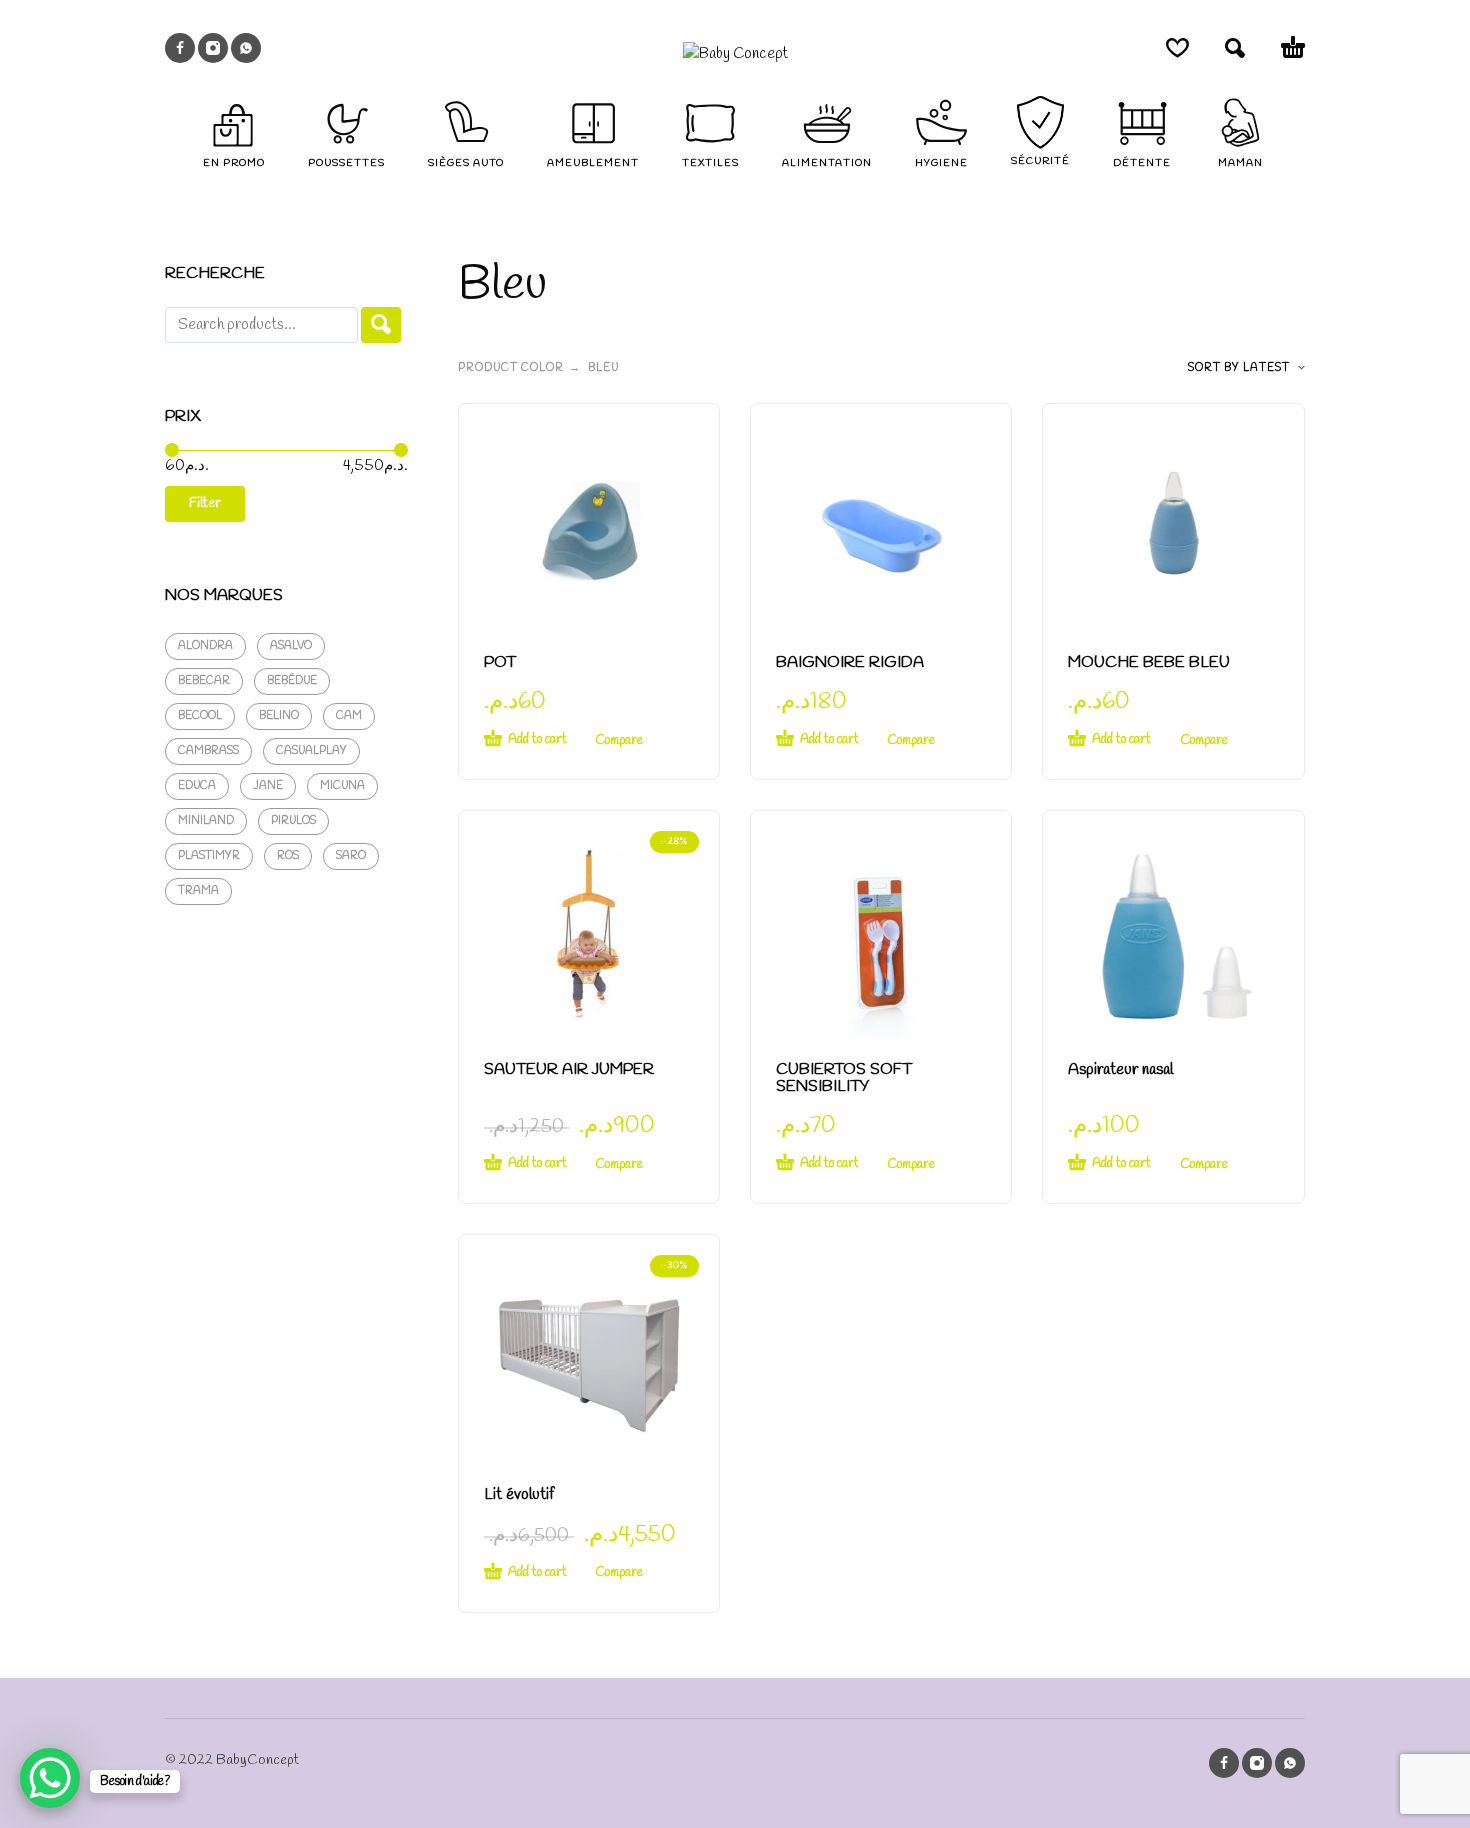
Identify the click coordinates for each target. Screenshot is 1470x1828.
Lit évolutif (519, 1494)
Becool (200, 716)
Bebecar (204, 681)
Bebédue (292, 681)
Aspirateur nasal (1120, 1069)
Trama (198, 891)
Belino (279, 716)
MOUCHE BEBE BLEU (1149, 662)
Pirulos (293, 821)
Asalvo (291, 646)
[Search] (381, 325)
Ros (288, 856)
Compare (619, 740)
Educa (197, 786)
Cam (349, 716)
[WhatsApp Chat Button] (50, 1778)
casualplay (311, 751)
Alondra (205, 646)
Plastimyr (209, 856)
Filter (205, 503)
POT (500, 662)
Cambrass (208, 751)
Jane (268, 786)
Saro (351, 856)
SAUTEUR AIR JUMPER (569, 1069)
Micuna (342, 786)
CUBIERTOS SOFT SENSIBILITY (844, 1078)
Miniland (206, 821)
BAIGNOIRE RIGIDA (850, 662)
